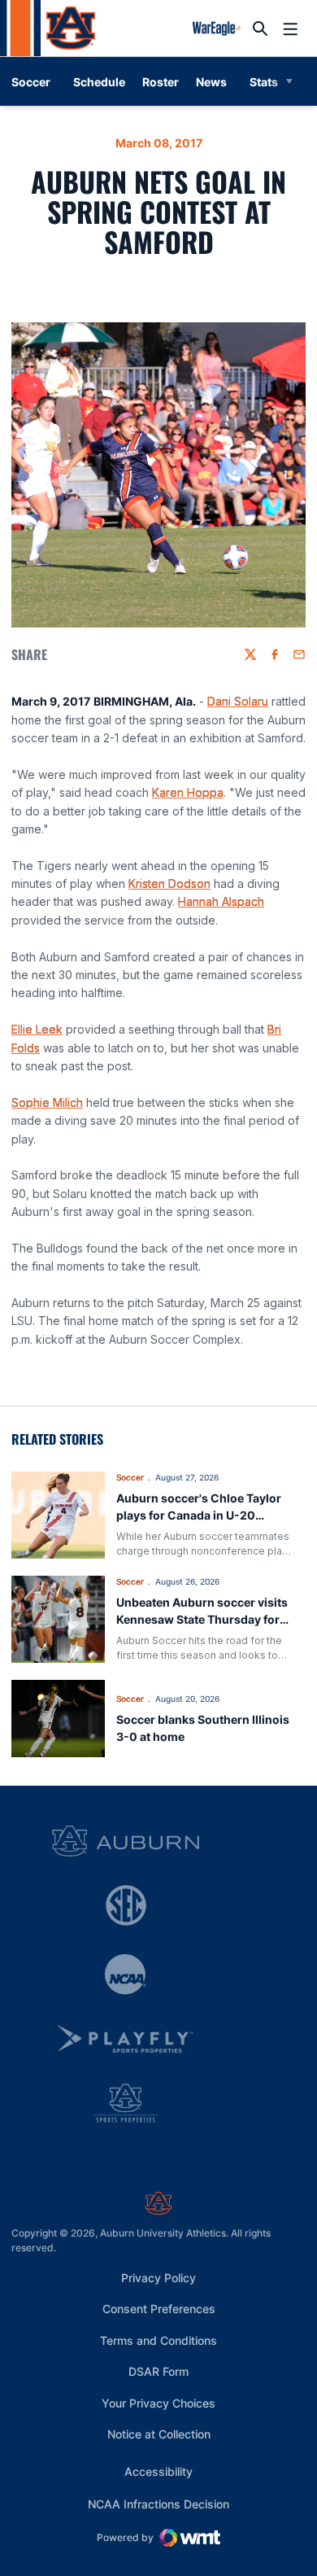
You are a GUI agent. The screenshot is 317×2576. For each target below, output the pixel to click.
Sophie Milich (47, 1102)
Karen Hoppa (188, 792)
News (211, 82)
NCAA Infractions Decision (158, 2504)
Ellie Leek (37, 1029)
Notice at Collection (159, 2434)
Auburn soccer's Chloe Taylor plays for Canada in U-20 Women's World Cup (199, 1515)
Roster (161, 82)
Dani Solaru (238, 701)
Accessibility (158, 2471)
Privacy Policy (158, 2278)
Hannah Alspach (221, 901)
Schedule (99, 82)
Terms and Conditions (158, 2340)
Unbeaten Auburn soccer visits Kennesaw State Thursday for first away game (202, 1619)
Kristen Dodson (169, 883)
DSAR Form (158, 2371)
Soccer (130, 1477)
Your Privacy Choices (158, 2403)
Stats (264, 82)
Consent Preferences (159, 2309)
